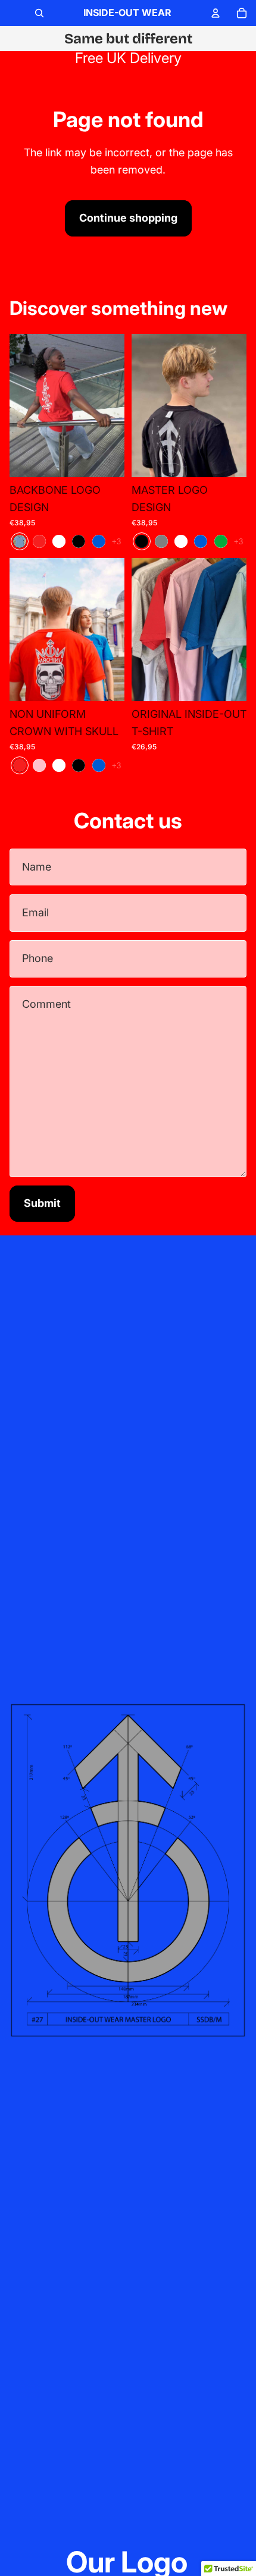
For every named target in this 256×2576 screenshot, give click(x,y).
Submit (42, 1203)
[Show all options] (116, 541)
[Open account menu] (216, 13)
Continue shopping (128, 218)
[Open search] (39, 13)
